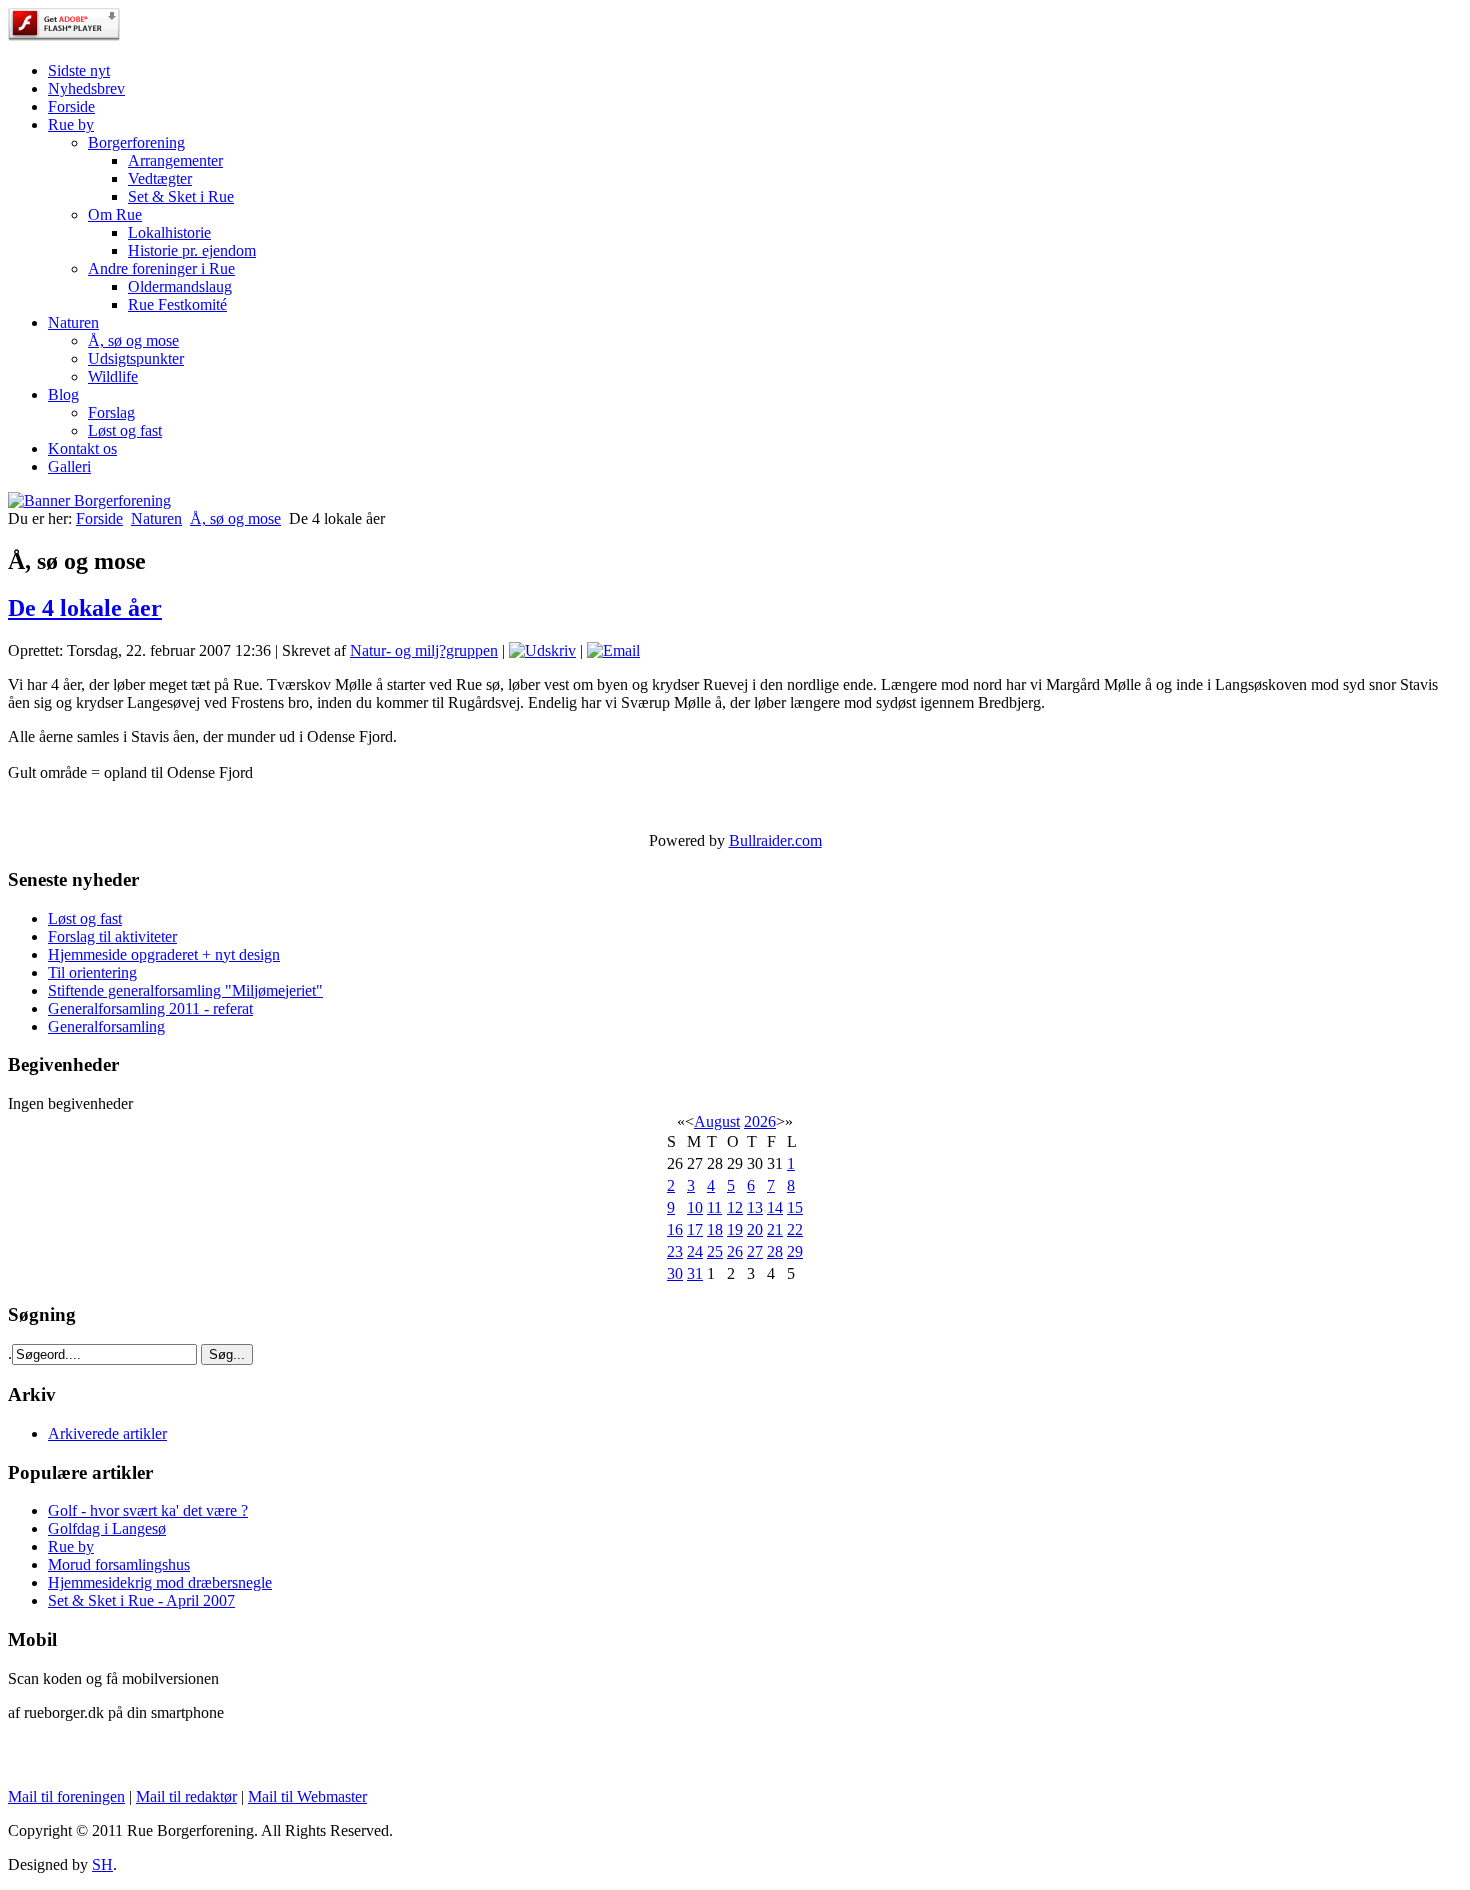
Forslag (111, 412)
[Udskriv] (542, 650)
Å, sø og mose (133, 340)
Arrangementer (175, 160)
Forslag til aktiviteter (112, 936)
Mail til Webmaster (307, 1796)
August (717, 1121)
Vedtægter (160, 178)
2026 (760, 1121)
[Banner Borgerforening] (89, 500)
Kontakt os (82, 448)
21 (775, 1229)
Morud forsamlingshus (119, 1564)
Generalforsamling (106, 1026)
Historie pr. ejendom (192, 250)
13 (755, 1207)
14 (775, 1207)
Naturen (73, 322)
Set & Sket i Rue (181, 196)
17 (695, 1229)
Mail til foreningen (66, 1796)
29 (795, 1251)
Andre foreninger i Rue (161, 268)
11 (714, 1207)
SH (102, 1864)
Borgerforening (136, 142)
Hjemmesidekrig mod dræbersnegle (160, 1582)
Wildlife (113, 376)
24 (695, 1251)
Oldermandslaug (180, 286)
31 (695, 1273)
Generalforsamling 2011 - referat (150, 1008)
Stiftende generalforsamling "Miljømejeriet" (185, 990)
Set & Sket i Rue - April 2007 (141, 1600)
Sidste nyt (79, 70)
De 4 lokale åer (85, 608)
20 (755, 1229)
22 (795, 1229)
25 (715, 1251)
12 (735, 1207)
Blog (63, 394)
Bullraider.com (775, 840)
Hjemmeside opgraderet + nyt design (164, 954)
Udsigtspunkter (136, 358)
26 (735, 1251)
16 (675, 1229)
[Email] (613, 650)
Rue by (71, 124)
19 (735, 1229)
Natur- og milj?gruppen (424, 650)
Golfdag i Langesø (107, 1528)
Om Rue (115, 214)
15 (795, 1207)
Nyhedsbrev (86, 88)
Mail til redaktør (186, 1796)
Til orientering (92, 972)
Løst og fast (125, 430)
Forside (71, 106)
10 (695, 1207)
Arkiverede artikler (107, 1433)
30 (675, 1273)
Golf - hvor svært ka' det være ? (148, 1510)
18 (715, 1229)
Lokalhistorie (169, 232)
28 (775, 1251)
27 (755, 1251)
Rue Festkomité (177, 304)
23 (675, 1251)
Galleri (69, 466)
